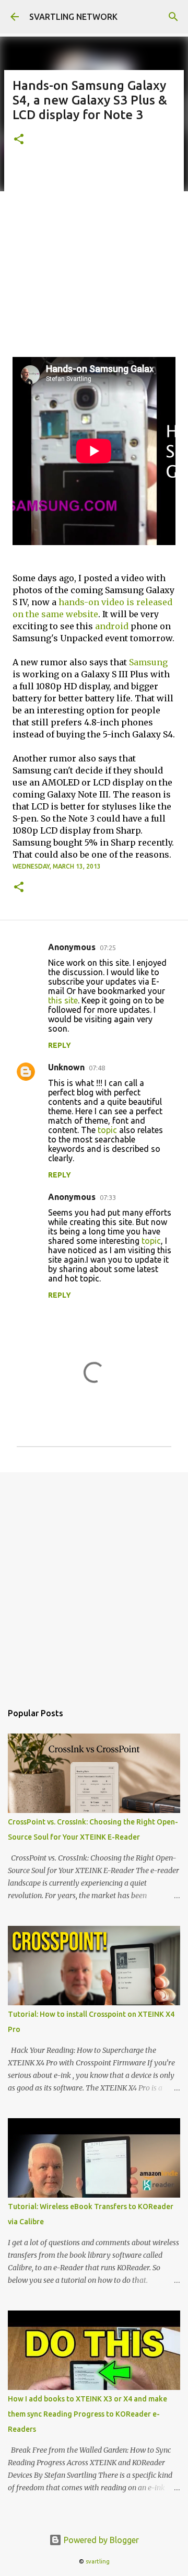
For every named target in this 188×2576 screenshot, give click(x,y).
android (112, 626)
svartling (98, 2561)
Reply (60, 1045)
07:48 (97, 1068)
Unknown (66, 1067)
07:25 (108, 948)
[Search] (173, 17)
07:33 (108, 1197)
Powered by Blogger (100, 2540)
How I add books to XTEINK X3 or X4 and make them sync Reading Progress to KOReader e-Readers (87, 2414)
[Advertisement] (94, 258)
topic (107, 1130)
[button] (19, 140)
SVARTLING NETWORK (73, 17)
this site (63, 1000)
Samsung (148, 662)
